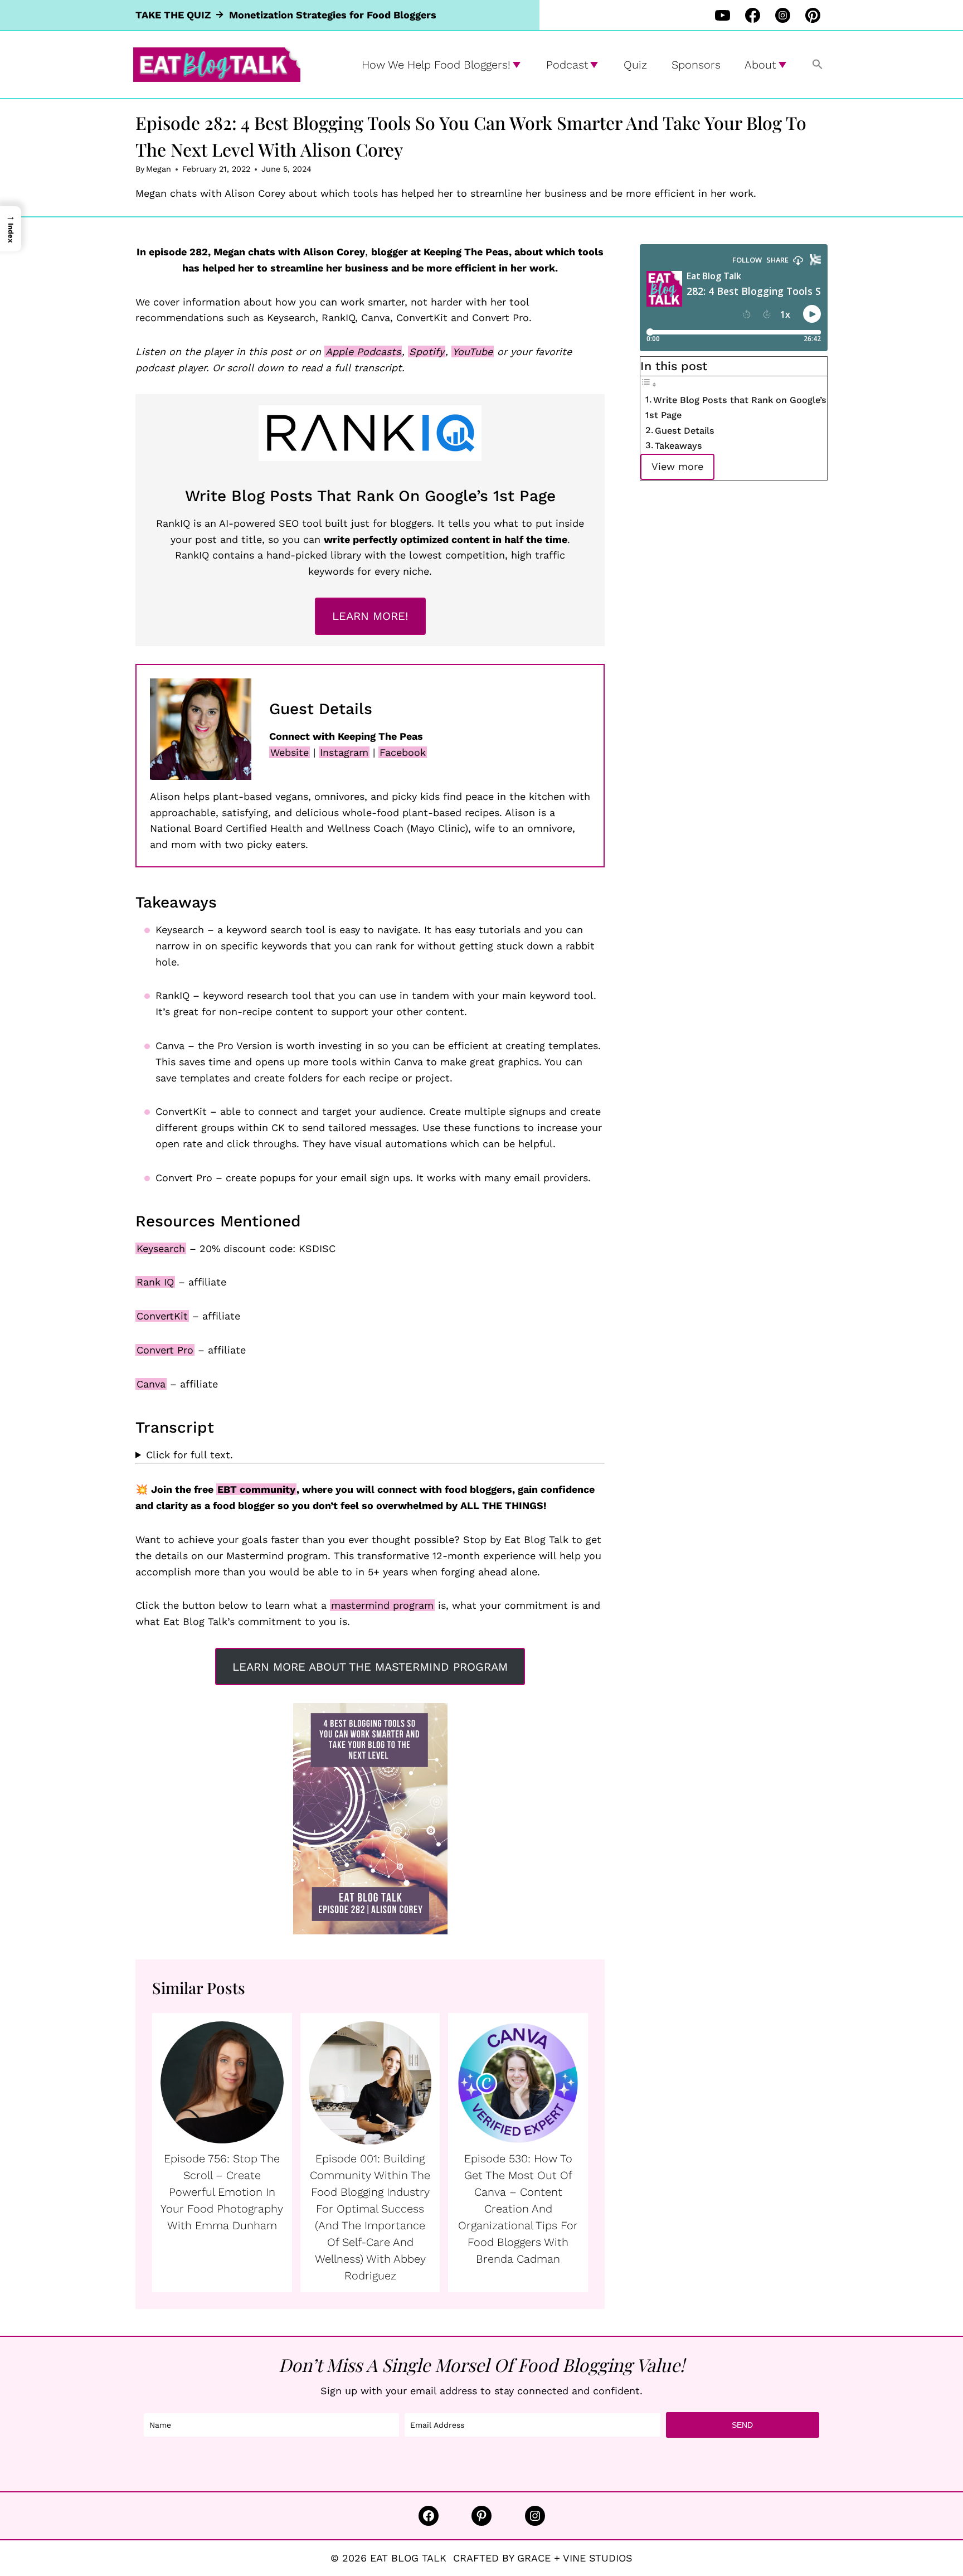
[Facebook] (752, 15)
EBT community (256, 1489)
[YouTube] (722, 15)
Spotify (427, 351)
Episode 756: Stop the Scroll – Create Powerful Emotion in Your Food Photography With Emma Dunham (222, 2192)
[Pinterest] (813, 15)
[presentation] (222, 2083)
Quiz (635, 65)
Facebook (403, 752)
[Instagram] (782, 15)
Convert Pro (165, 1350)
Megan (159, 169)
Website (290, 752)
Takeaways (679, 446)
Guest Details (685, 431)
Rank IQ (155, 1282)
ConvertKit (162, 1316)
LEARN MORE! (370, 616)
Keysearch (161, 1248)
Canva (151, 1384)
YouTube (473, 351)
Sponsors (696, 65)
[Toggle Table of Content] (649, 384)
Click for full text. (189, 1455)
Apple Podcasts (363, 351)
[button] (818, 65)
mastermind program (382, 1605)
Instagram (344, 752)
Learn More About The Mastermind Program (370, 1667)
